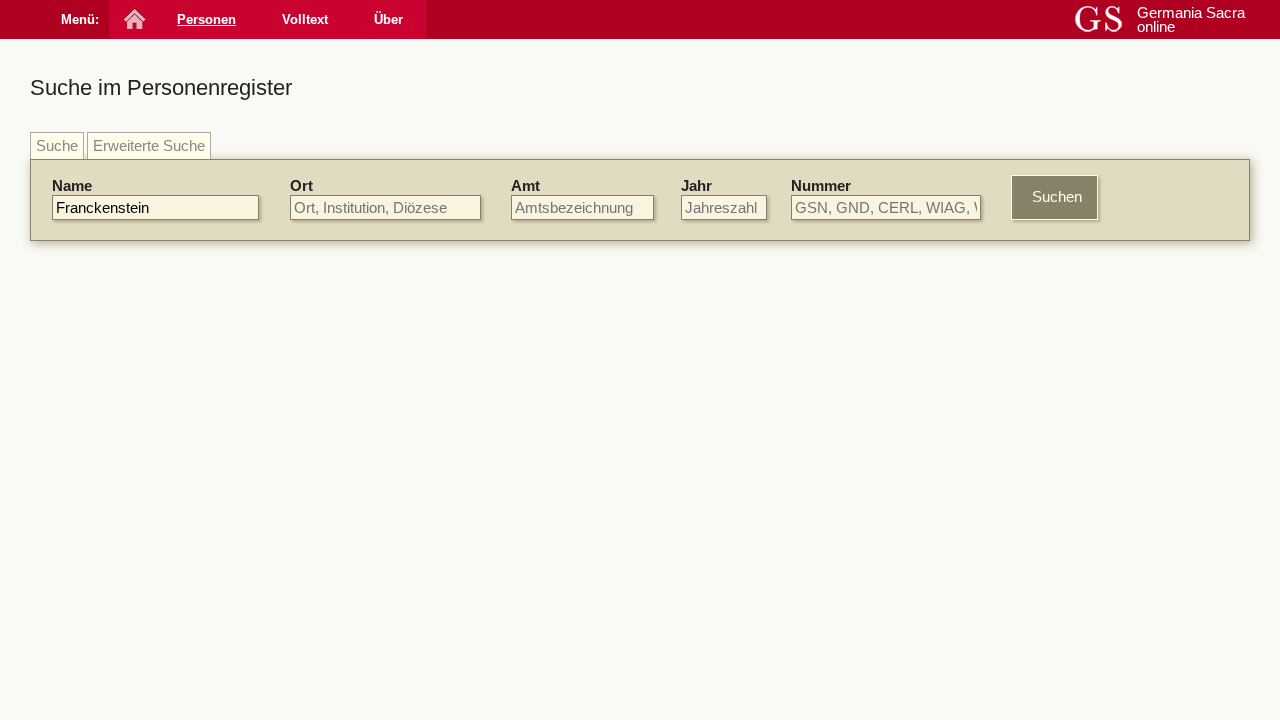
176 (760, 577)
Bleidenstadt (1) (1040, 621)
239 (655, 594)
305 (790, 440)
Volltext (305, 19)
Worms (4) (1024, 410)
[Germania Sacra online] (132, 19)
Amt (525, 185)
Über (388, 19)
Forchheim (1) (1035, 639)
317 (702, 664)
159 (726, 440)
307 (499, 457)
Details (879, 344)
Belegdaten (431, 309)
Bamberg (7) (1030, 566)
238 (702, 527)
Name (72, 185)
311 (701, 390)
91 (698, 440)
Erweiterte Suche (149, 145)
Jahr (696, 185)
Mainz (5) (1020, 584)
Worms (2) (1024, 602)
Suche (57, 145)
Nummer (821, 185)
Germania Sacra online (1191, 19)
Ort (301, 185)
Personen (206, 19)
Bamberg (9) (1030, 373)
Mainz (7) (1020, 392)
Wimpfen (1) (1029, 658)
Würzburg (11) (1035, 355)
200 (760, 340)
